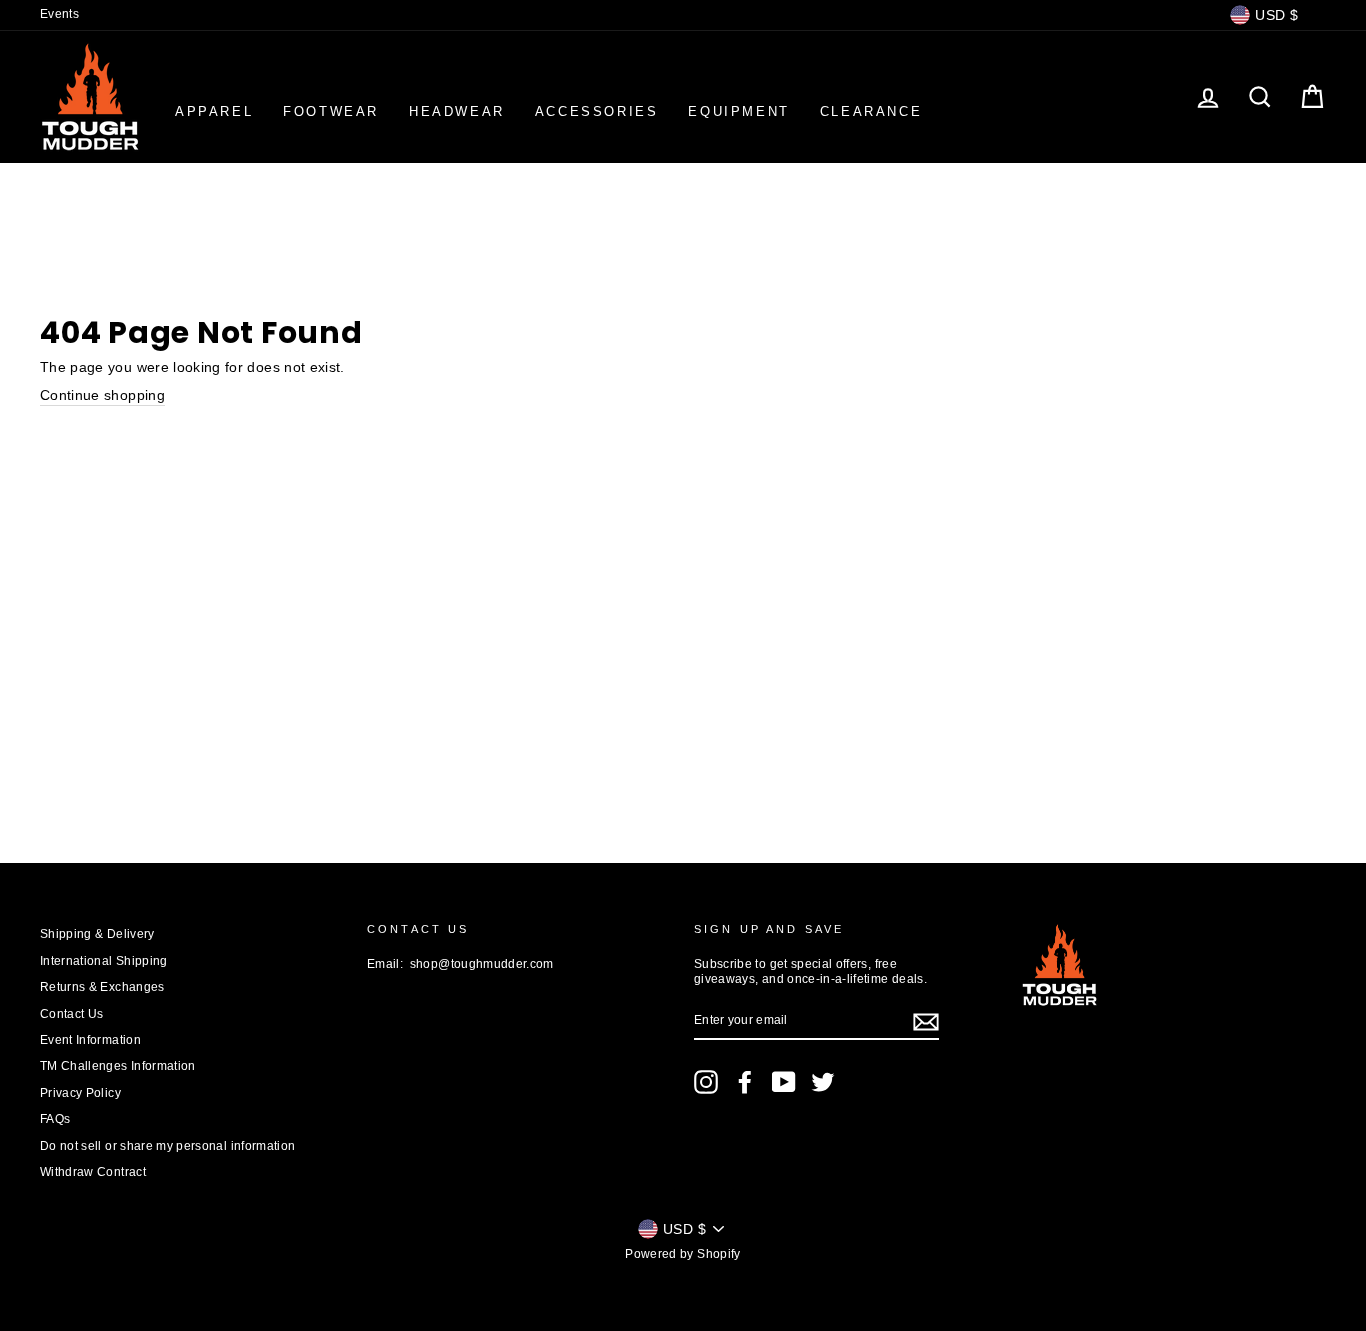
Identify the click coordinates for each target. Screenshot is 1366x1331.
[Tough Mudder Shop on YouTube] (784, 1082)
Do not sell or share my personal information (167, 1146)
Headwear (457, 111)
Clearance (871, 111)
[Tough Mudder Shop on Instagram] (706, 1082)
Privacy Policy (80, 1093)
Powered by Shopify (682, 1254)
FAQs (55, 1119)
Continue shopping (102, 395)
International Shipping (104, 961)
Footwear (331, 111)
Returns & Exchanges (102, 987)
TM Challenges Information (118, 1066)
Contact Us (72, 1014)
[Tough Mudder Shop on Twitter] (823, 1082)
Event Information (90, 1040)
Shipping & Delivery (97, 934)
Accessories (597, 111)
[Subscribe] (926, 1022)
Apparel (214, 111)
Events (59, 14)
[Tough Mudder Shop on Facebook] (745, 1082)
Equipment (738, 111)
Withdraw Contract (93, 1172)
